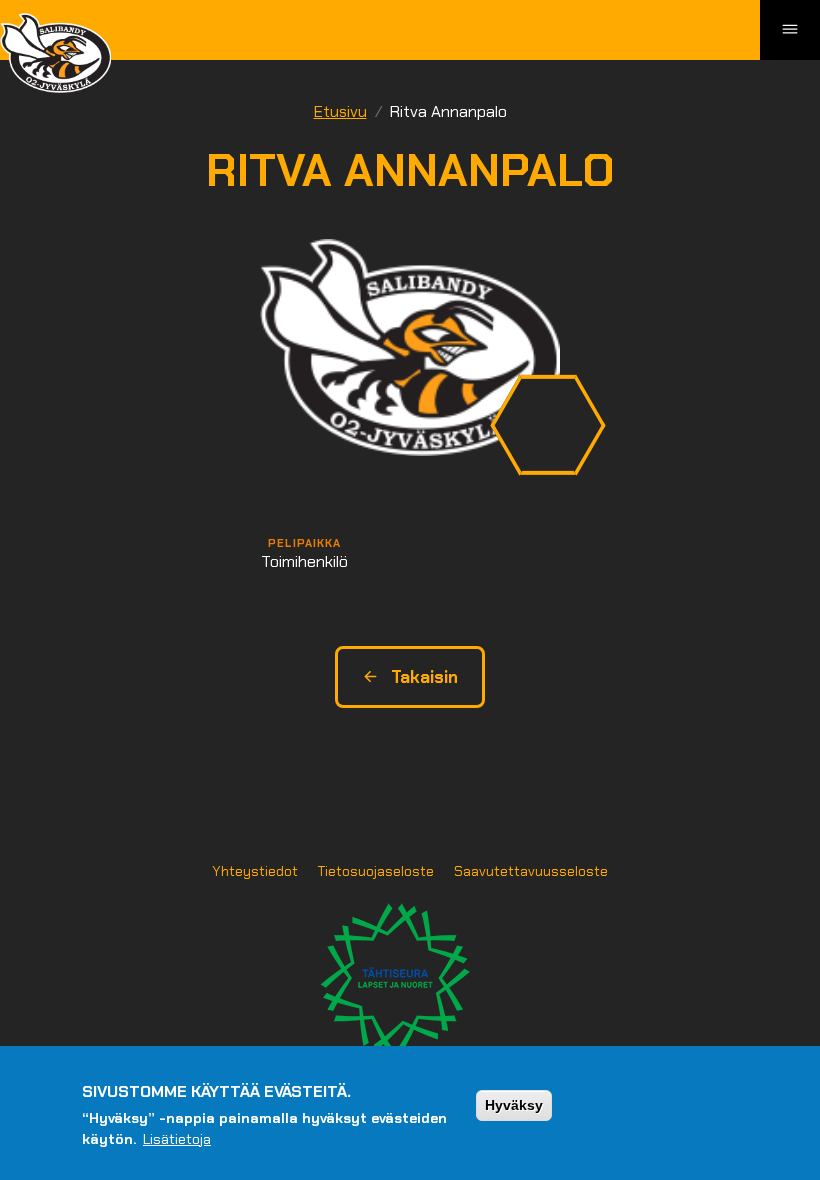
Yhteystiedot (255, 871)
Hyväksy (514, 1105)
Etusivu (340, 111)
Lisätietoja (177, 1139)
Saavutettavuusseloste (531, 871)
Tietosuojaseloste (376, 871)
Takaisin (424, 677)
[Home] (55, 53)
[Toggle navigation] (790, 30)
